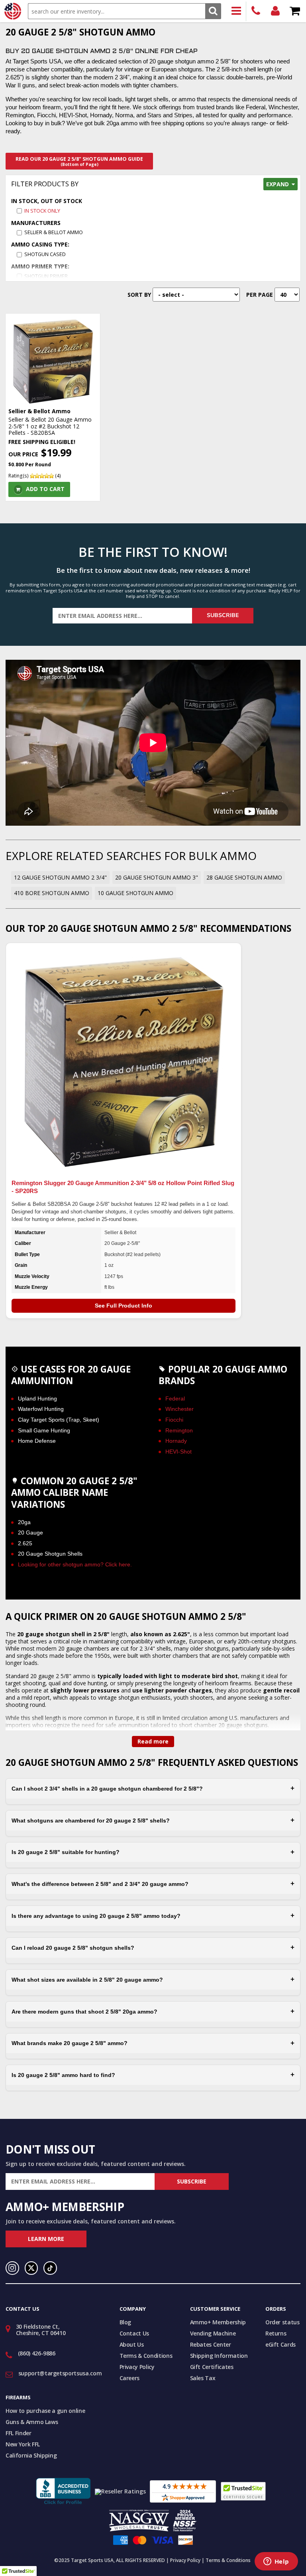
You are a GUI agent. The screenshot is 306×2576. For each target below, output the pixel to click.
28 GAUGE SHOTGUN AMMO (244, 877)
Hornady (176, 1441)
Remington (179, 1430)
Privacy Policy (137, 2367)
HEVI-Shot (178, 1452)
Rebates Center (211, 2344)
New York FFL (23, 2444)
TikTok (50, 2268)
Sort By (139, 295)
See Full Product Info (124, 1306)
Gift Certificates (212, 2367)
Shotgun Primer (46, 276)
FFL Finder (19, 2433)
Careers (130, 2378)
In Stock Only (42, 211)
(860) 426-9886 (256, 11)
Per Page (260, 295)
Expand (278, 184)
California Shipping (31, 2455)
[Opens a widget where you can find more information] (276, 2562)
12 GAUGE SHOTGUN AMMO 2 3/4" (60, 877)
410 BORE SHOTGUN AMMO (52, 893)
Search (213, 11)
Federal (175, 1398)
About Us (132, 2344)
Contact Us (134, 2333)
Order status (282, 2322)
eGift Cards (280, 2344)
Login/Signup (276, 11)
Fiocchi (174, 1420)
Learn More (46, 2239)
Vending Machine (213, 2333)
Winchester (179, 1409)
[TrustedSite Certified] (243, 2491)
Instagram (12, 2268)
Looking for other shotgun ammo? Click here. (75, 1564)
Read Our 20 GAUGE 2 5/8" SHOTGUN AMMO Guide (79, 161)
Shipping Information (219, 2356)
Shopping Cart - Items (295, 11)
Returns (276, 2333)
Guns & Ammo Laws (32, 2422)
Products (236, 11)
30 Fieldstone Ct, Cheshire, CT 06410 (41, 2330)
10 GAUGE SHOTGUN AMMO (135, 893)
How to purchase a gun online (45, 2411)
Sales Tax (203, 2378)
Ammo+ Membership (218, 2322)
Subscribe (223, 615)
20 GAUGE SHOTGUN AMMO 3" (157, 877)
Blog (126, 2322)
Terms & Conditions (146, 2356)
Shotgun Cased (45, 254)
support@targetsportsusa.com (60, 2373)
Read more (153, 1741)
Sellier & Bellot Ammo (54, 232)
